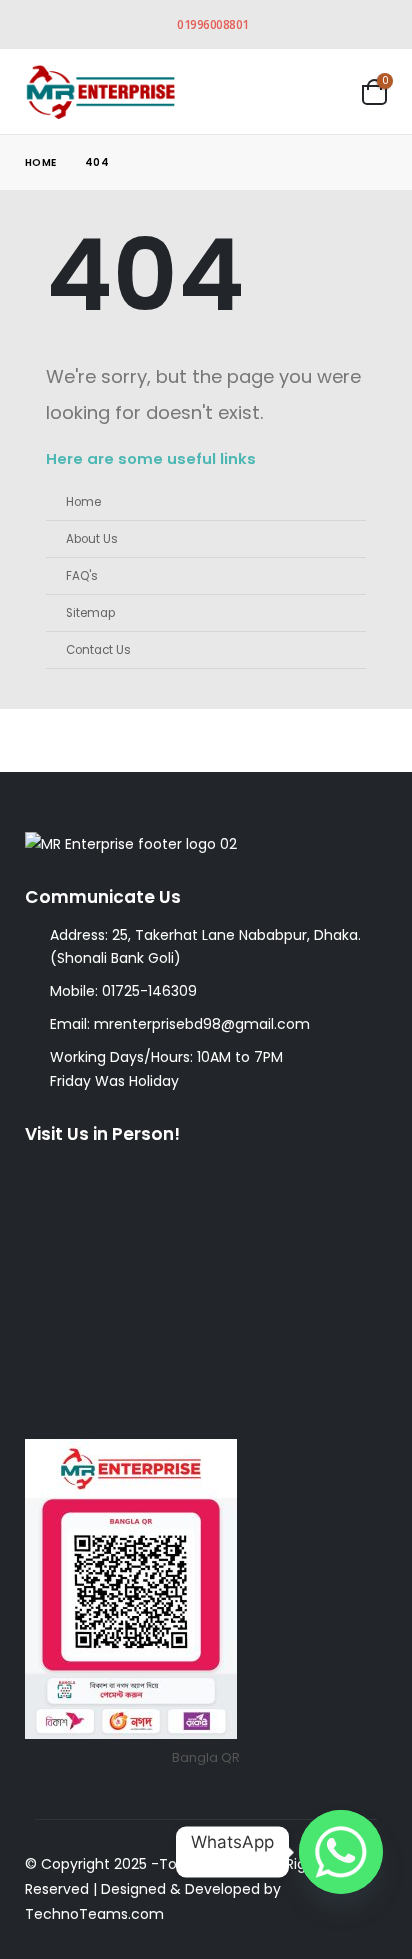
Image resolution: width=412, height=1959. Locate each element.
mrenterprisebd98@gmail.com (202, 1024)
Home (83, 502)
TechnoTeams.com (94, 1914)
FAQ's (82, 576)
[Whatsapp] (341, 1852)
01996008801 (213, 24)
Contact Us (98, 650)
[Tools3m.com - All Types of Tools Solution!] (100, 91)
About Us (92, 539)
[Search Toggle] (272, 91)
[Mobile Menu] (328, 91)
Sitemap (90, 613)
